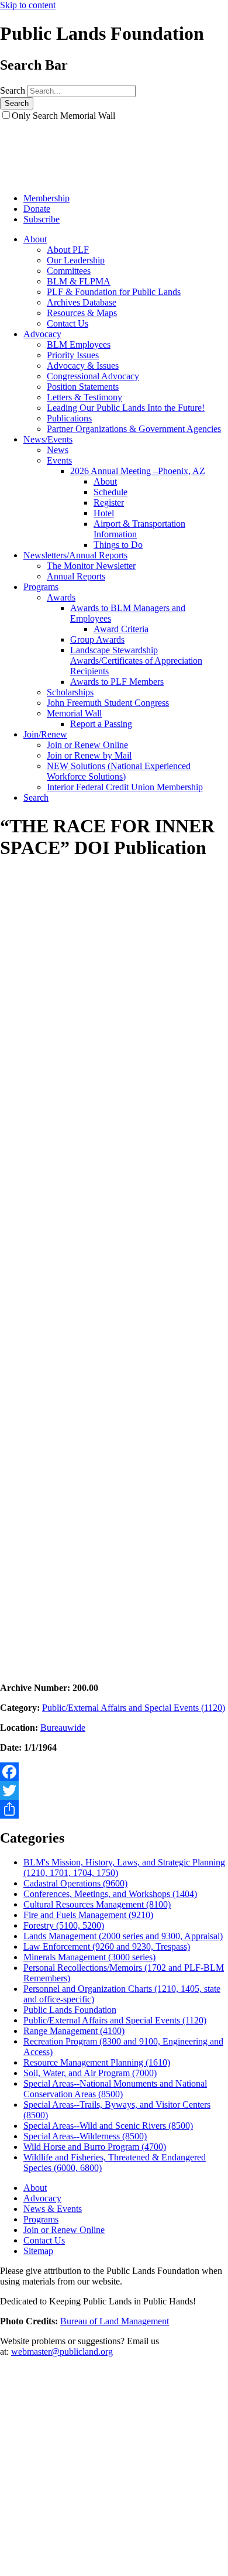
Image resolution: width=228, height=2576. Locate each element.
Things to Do (118, 545)
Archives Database (82, 302)
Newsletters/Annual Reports (75, 555)
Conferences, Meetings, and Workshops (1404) (110, 1894)
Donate (37, 209)
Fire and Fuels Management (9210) (88, 1915)
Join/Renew (45, 734)
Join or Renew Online (87, 745)
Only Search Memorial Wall (63, 116)
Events (59, 460)
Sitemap (38, 2251)
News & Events (53, 2209)
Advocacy (42, 334)
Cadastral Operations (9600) (75, 1883)
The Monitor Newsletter (91, 566)
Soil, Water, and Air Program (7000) (90, 2073)
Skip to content (28, 5)
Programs (41, 587)
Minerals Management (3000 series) (89, 1957)
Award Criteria (121, 629)
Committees (69, 271)
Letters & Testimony (84, 397)
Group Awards (97, 639)
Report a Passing (101, 724)
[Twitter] (114, 1790)
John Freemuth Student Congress (108, 703)
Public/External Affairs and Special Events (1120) (134, 1708)
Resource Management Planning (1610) (97, 2062)
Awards (61, 597)
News (58, 450)
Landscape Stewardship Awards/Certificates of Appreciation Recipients (136, 661)
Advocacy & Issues (83, 366)
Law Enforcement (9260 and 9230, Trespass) (107, 1946)
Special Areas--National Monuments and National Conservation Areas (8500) (115, 2089)
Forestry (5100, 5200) (64, 1925)
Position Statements (83, 387)
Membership (46, 198)
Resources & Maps (82, 313)
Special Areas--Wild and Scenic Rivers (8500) (108, 2126)
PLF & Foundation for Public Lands (114, 292)
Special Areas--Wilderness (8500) (85, 2136)
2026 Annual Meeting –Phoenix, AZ (138, 471)
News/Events (48, 439)
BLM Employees (79, 344)
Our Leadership (76, 260)
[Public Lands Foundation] (50, 178)
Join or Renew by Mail (89, 755)
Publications (69, 418)
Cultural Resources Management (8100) (97, 1904)
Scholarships (70, 692)
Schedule (110, 492)
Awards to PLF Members (117, 682)
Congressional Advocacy (93, 376)
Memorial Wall (74, 713)
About (35, 239)
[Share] (114, 1809)
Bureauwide (63, 1728)
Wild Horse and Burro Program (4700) (95, 2147)
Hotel (104, 513)
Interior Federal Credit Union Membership (125, 787)
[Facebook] (114, 1772)
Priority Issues (73, 355)
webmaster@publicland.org (62, 2352)
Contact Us (68, 323)
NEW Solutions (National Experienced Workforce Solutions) (119, 771)
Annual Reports (76, 576)
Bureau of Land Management (115, 2321)
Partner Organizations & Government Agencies (134, 429)
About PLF (68, 250)
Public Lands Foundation (70, 2010)
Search (13, 90)
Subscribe (42, 219)
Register (109, 502)
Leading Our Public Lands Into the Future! (126, 408)
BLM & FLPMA (79, 281)
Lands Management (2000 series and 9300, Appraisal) (123, 1936)
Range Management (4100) (74, 2031)
